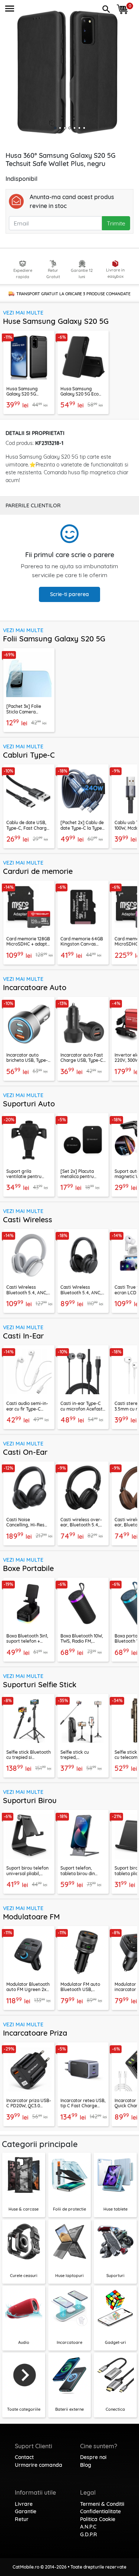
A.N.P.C (88, 2527)
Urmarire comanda (39, 2465)
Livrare (24, 2504)
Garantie (26, 2511)
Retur (22, 2519)
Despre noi (93, 2457)
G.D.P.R (89, 2534)
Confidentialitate (100, 2511)
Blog (86, 2465)
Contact (24, 2457)
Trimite (116, 223)
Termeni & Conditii (102, 2504)
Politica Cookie (98, 2519)
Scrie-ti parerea (69, 594)
